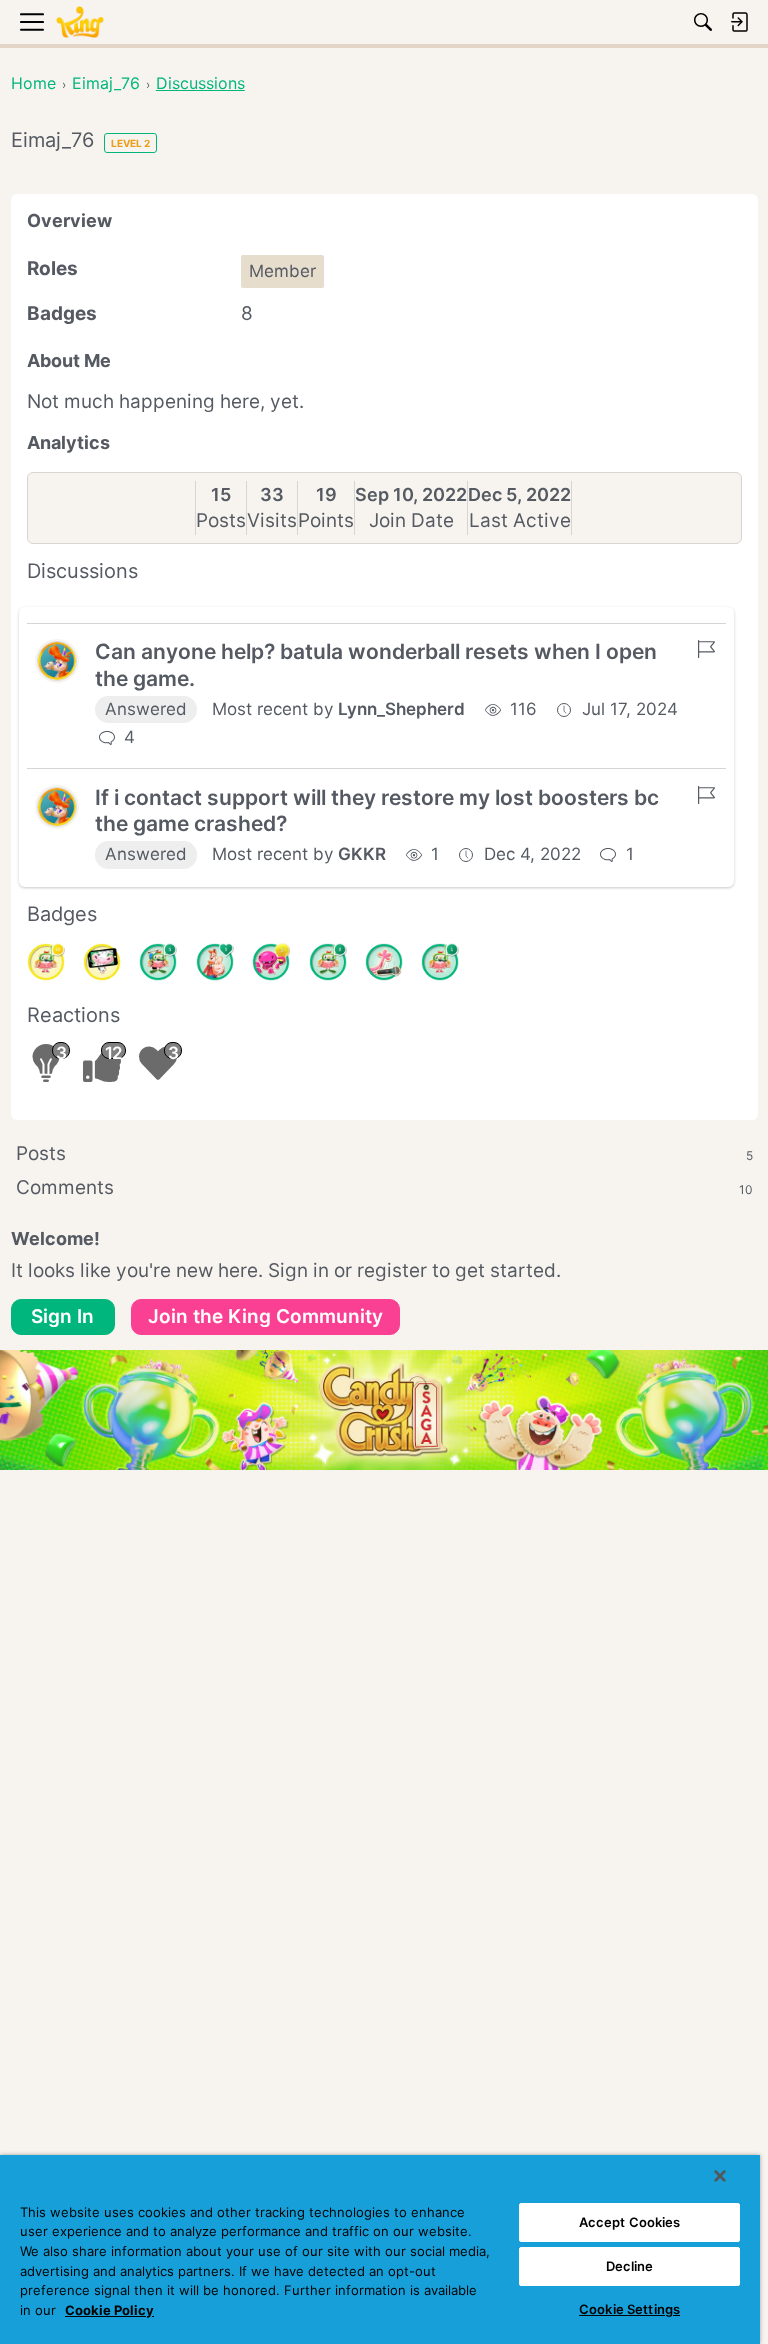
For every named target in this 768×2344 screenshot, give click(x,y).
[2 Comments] (328, 962)
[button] (57, 661)
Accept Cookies (630, 2222)
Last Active (520, 520)
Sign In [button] (62, 1316)
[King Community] (80, 22)
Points (326, 520)
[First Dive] (440, 962)
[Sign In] (739, 22)
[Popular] (215, 962)
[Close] (720, 2176)
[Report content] (706, 649)
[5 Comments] (158, 962)
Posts (221, 520)
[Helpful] (271, 962)
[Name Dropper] (384, 962)
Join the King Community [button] (265, 1316)
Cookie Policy (109, 2310)
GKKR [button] (362, 854)
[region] (380, 2249)
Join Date (411, 520)
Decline (630, 2266)
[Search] (703, 22)
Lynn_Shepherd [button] (401, 709)
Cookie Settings (629, 2309)
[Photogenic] (102, 962)
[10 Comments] (46, 962)
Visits (272, 520)
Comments (384, 1187)
